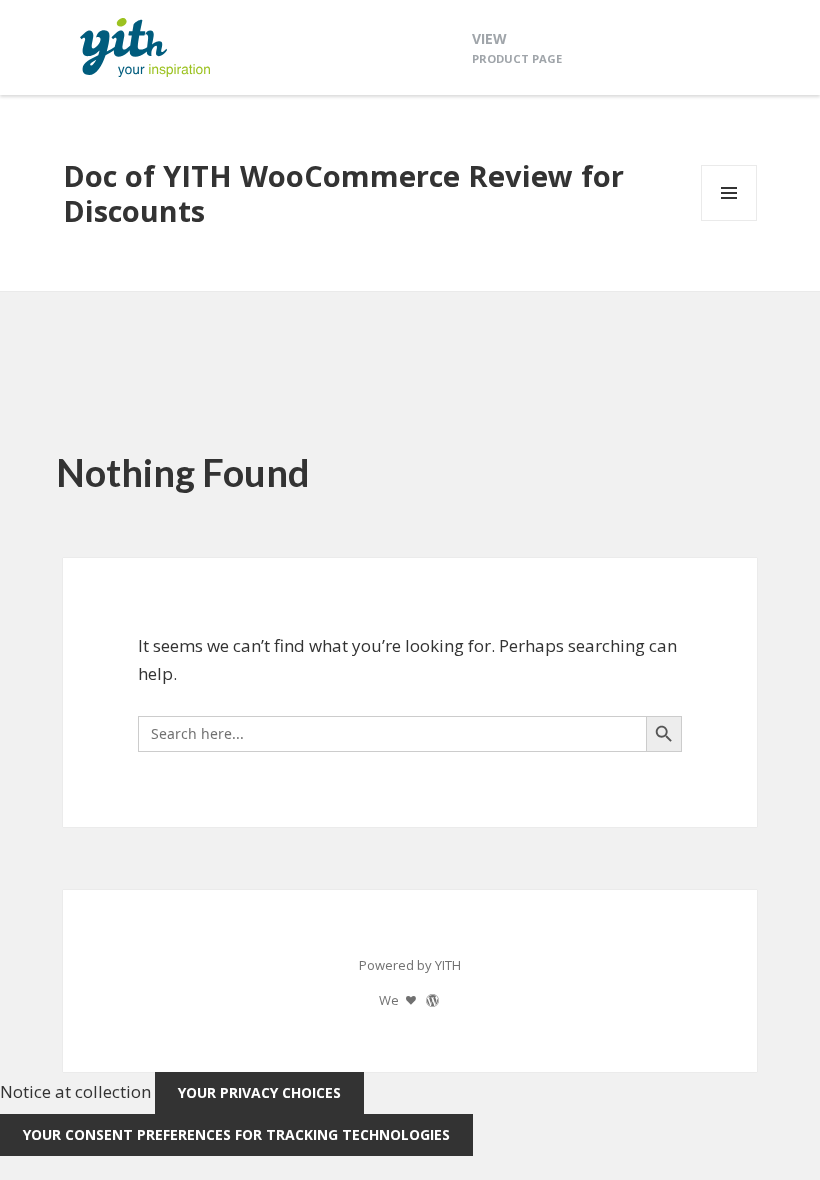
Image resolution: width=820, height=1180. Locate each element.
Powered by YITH (410, 965)
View (517, 47)
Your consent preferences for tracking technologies (236, 1134)
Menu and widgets (729, 220)
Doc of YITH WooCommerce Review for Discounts (343, 193)
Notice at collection (75, 1091)
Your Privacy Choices (259, 1092)
